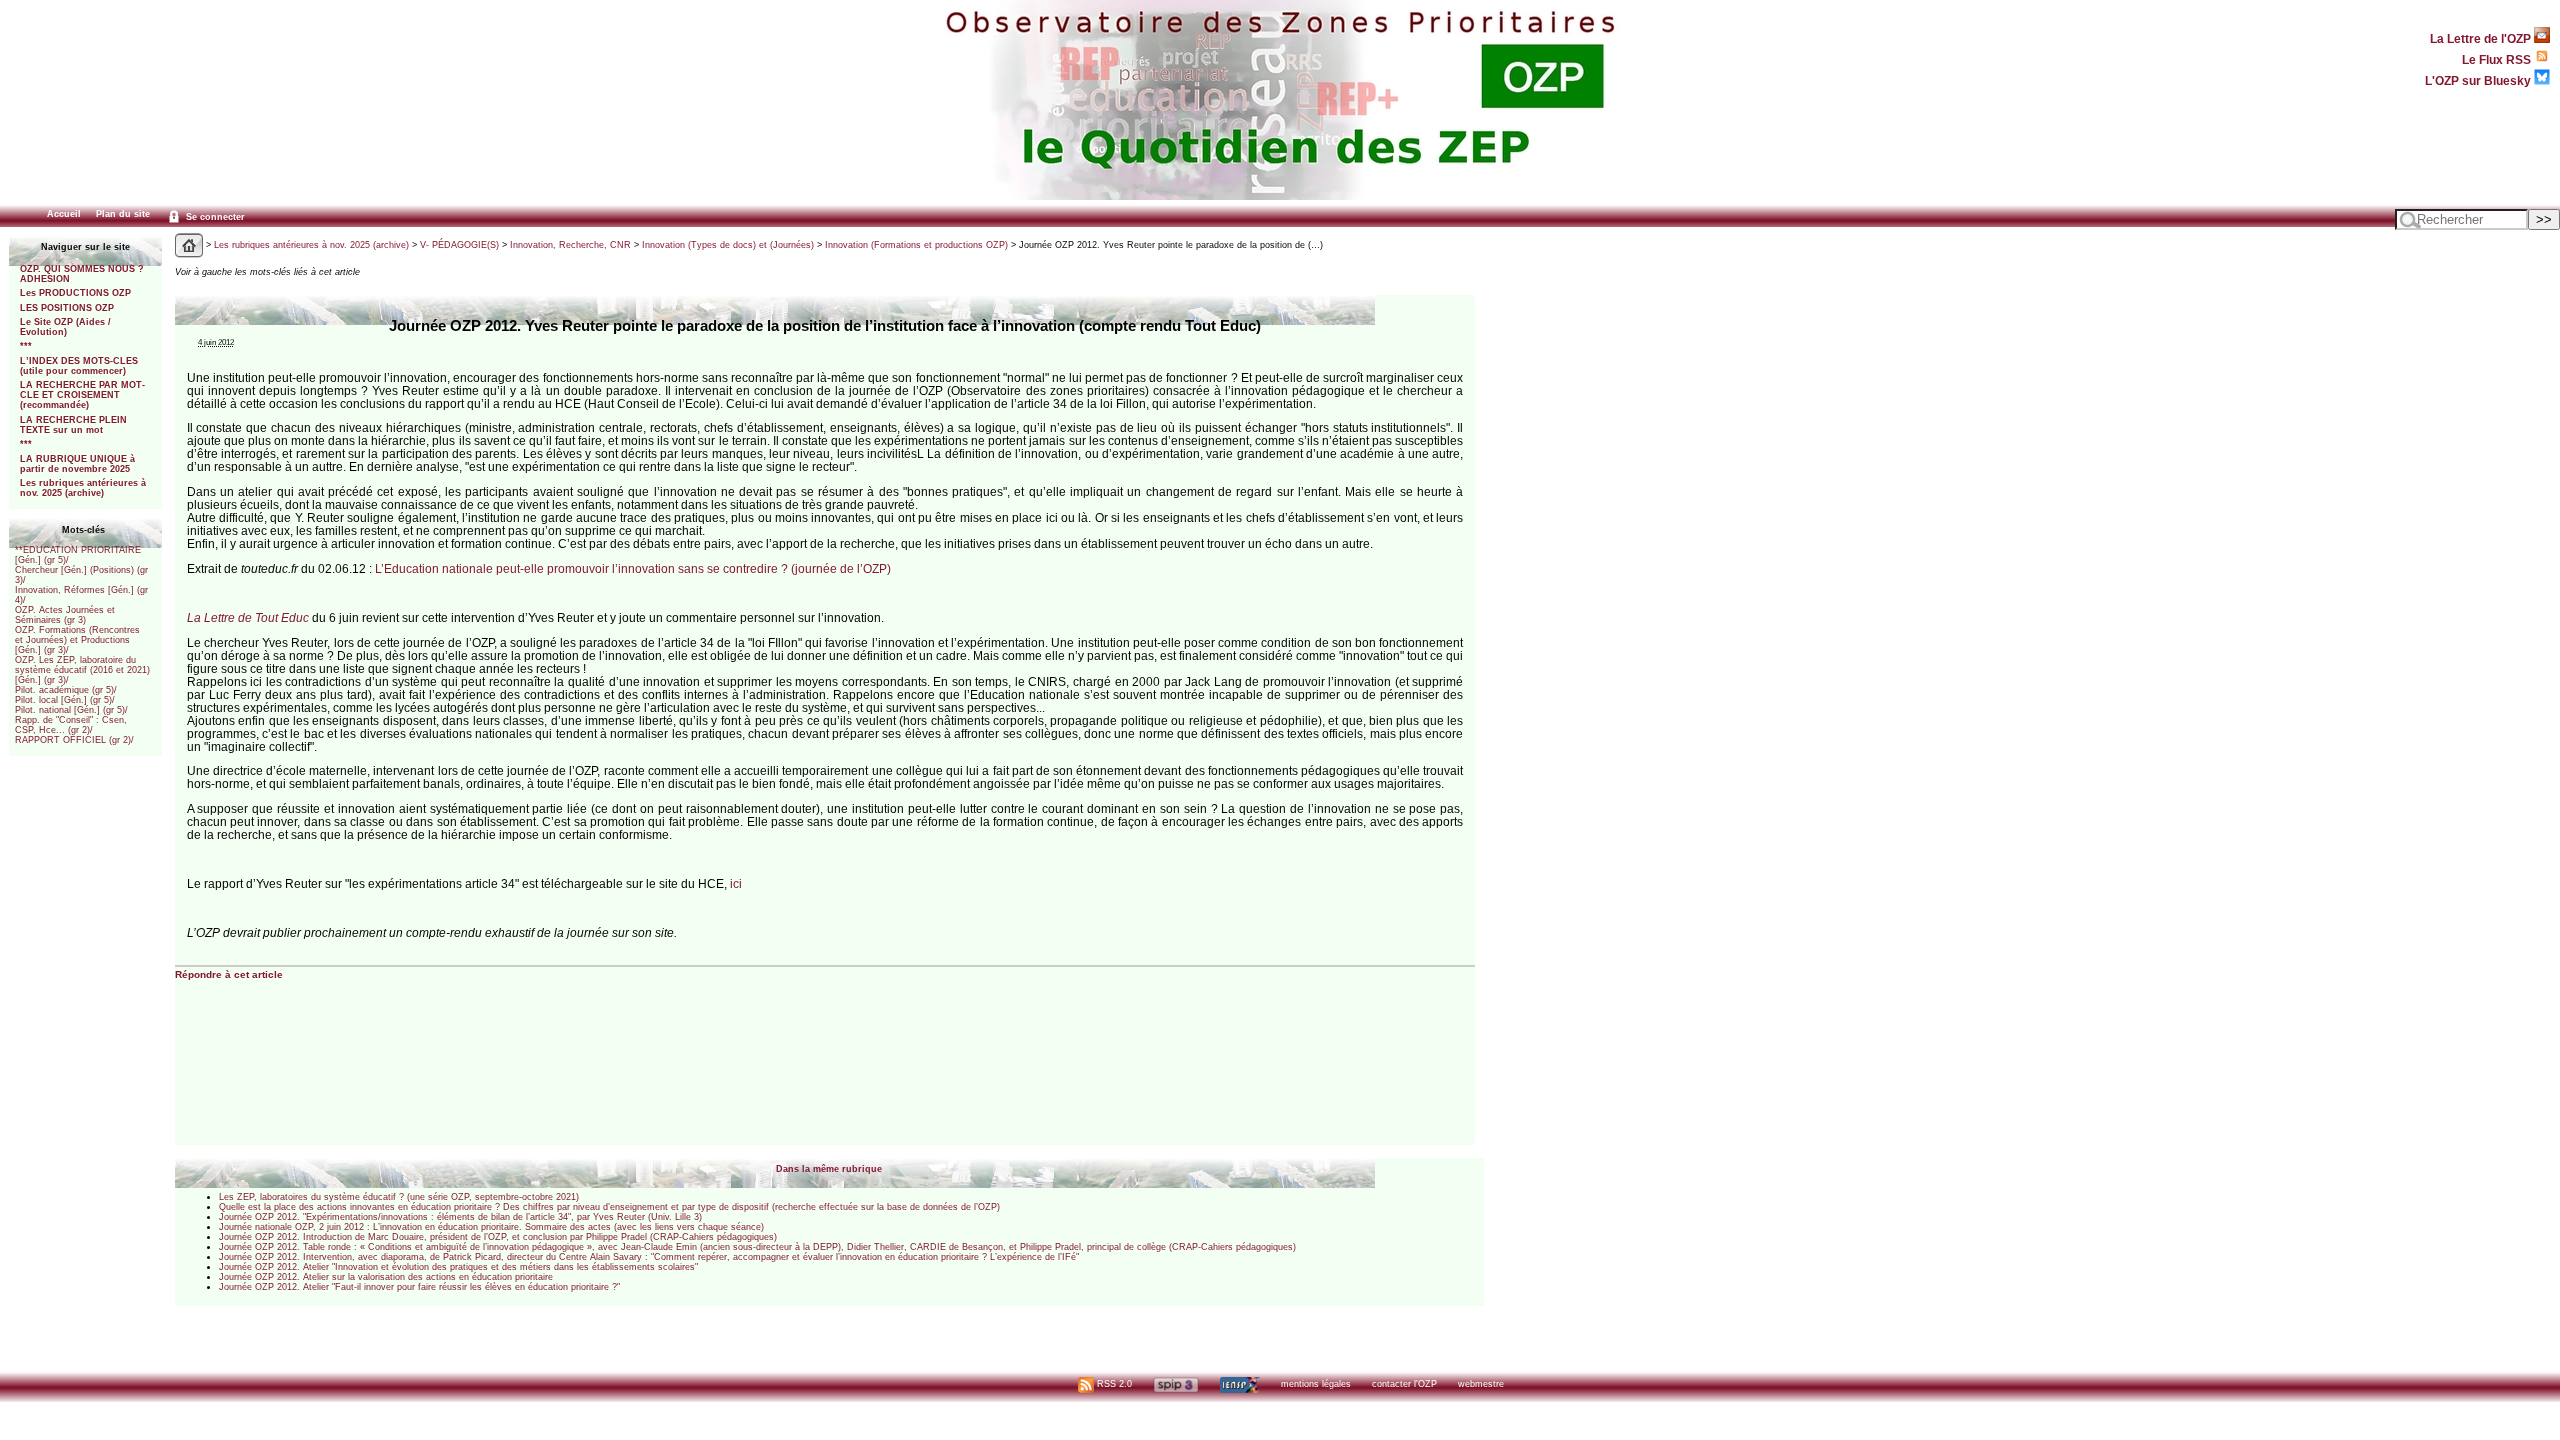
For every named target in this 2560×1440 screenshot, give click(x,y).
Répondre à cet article (229, 974)
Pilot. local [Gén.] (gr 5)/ (65, 700)
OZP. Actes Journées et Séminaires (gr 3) (65, 615)
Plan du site (123, 214)
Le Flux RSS (2498, 59)
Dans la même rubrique (829, 1169)
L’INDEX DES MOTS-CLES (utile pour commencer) (79, 366)
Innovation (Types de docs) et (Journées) (728, 245)
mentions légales (1316, 1384)
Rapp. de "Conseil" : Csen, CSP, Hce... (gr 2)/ (71, 725)
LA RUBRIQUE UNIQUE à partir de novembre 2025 (77, 464)
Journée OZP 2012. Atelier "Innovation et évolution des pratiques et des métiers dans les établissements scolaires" (458, 1267)
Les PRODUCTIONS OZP (75, 293)
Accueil (64, 214)
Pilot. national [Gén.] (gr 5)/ (71, 710)
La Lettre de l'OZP (2482, 38)
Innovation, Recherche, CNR (570, 245)
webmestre (1481, 1384)
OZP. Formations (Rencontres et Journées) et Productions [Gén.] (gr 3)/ (77, 640)
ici (736, 883)
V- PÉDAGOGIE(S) (459, 245)
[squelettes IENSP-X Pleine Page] (1239, 1384)
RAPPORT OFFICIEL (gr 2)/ (74, 740)
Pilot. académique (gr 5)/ (66, 690)
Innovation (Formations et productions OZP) (916, 245)
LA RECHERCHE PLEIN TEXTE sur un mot (73, 425)
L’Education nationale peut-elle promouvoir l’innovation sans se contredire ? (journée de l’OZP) (633, 568)
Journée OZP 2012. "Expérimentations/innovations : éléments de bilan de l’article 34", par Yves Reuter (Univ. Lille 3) (460, 1217)
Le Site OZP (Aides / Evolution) (65, 327)
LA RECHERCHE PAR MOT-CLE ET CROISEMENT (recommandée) (82, 395)
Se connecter (214, 217)
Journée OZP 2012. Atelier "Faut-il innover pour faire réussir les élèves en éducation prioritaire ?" (419, 1287)
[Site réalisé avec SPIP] (1176, 1384)
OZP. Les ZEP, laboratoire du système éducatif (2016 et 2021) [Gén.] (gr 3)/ (82, 670)
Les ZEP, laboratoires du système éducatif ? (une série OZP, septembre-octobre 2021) (399, 1197)
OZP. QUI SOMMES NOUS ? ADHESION (82, 274)
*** (26, 346)
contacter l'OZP (1404, 1384)
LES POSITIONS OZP (67, 308)
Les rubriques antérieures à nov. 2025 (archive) (83, 488)
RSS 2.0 (1113, 1384)
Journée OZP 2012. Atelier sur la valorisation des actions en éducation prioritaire (386, 1277)
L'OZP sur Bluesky (2479, 80)
